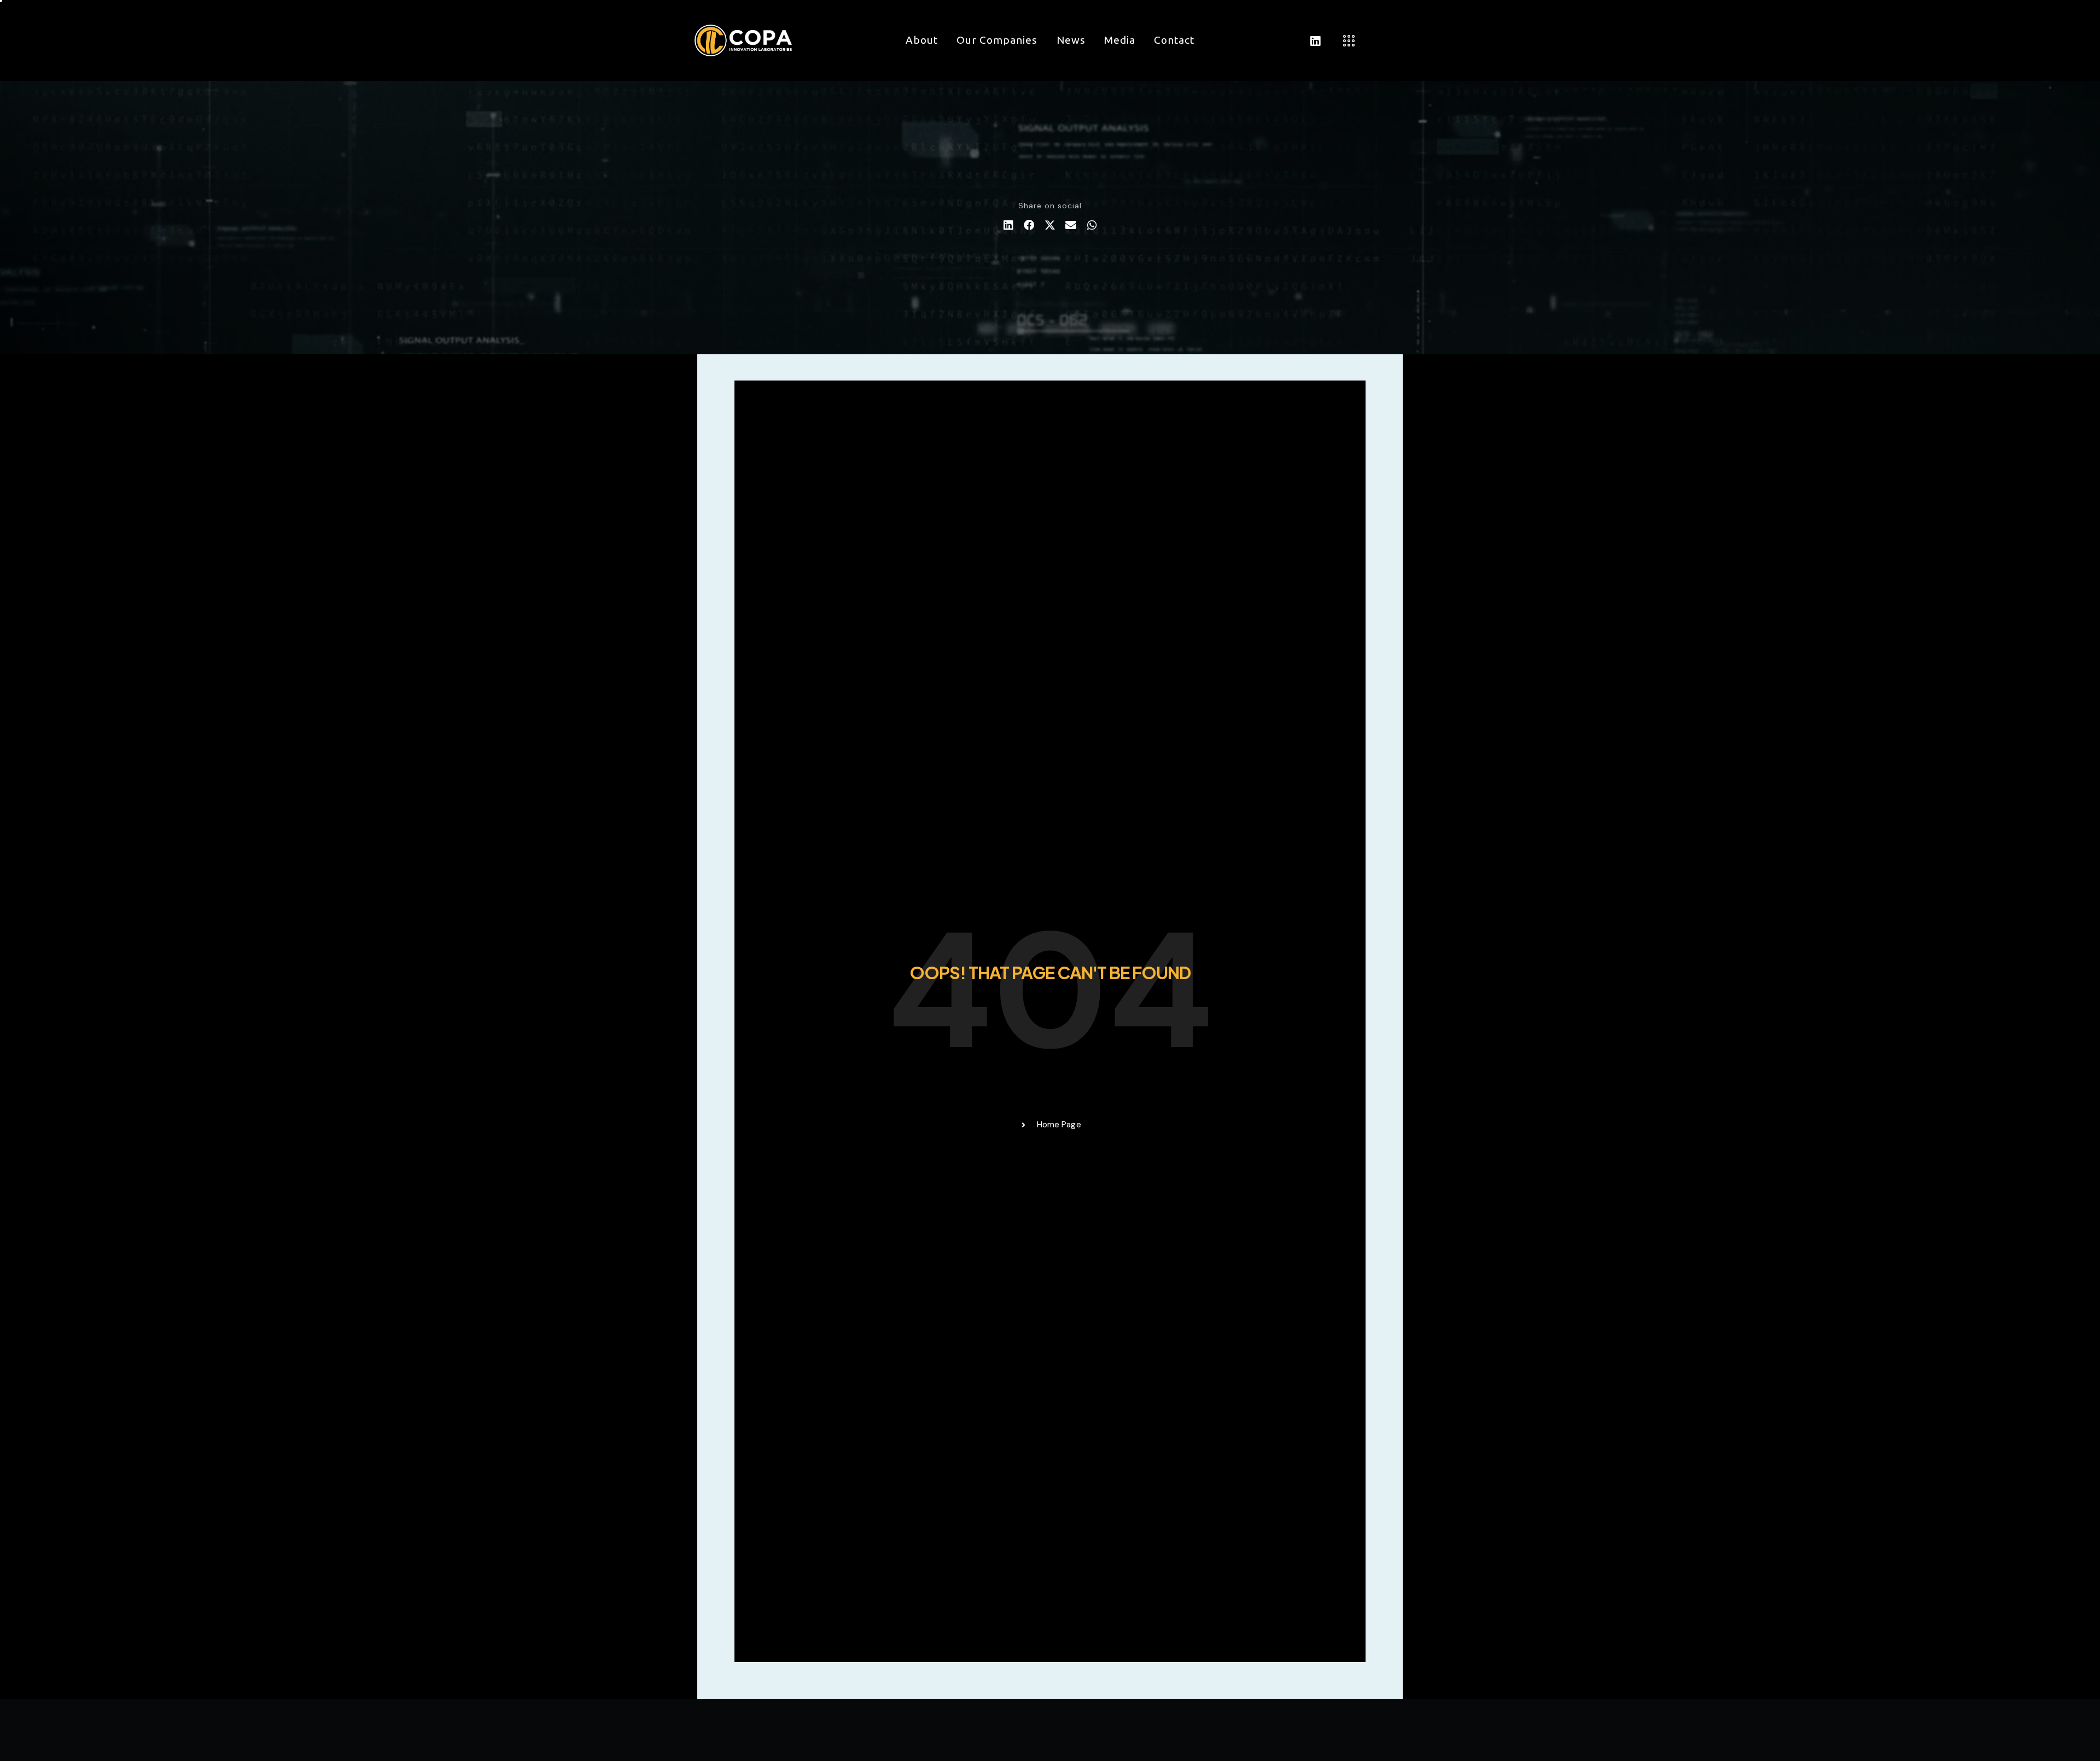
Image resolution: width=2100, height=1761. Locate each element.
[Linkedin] (1315, 41)
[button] (1008, 225)
